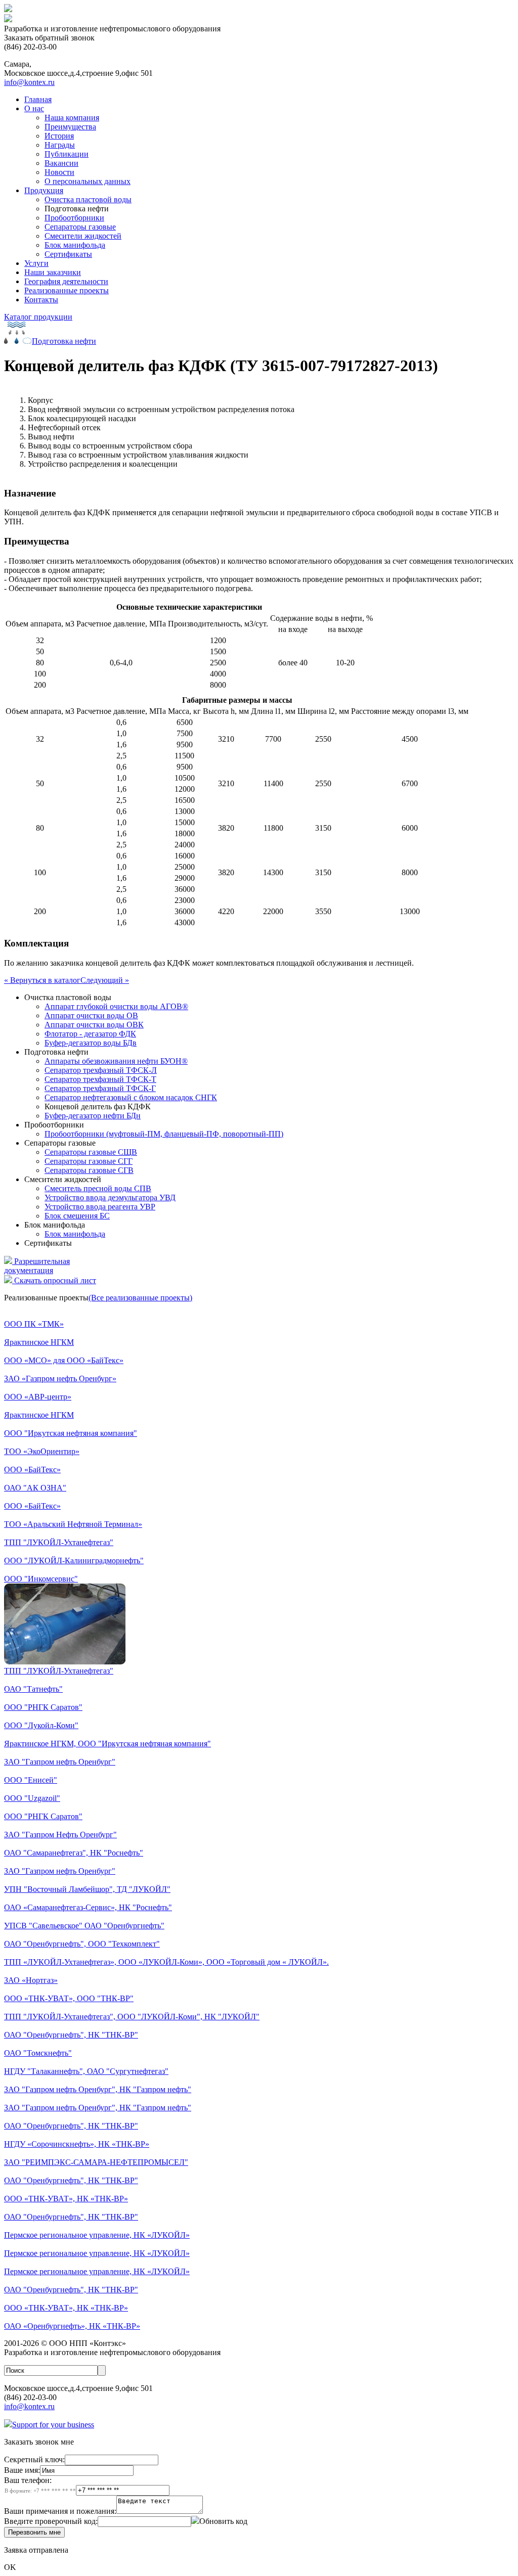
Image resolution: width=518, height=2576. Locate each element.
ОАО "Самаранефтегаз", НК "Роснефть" (74, 1853)
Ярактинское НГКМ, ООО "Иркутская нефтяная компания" (107, 1744)
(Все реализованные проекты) (140, 1298)
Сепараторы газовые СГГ (89, 1161)
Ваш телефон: (40, 2485)
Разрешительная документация (37, 1266)
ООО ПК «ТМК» (34, 1324)
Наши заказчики (53, 272)
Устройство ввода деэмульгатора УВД (110, 1197)
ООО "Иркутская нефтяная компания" (71, 1433)
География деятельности (66, 281)
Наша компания (72, 118)
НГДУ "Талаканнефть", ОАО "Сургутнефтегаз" (86, 2071)
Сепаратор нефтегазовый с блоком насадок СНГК (131, 1097)
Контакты (41, 300)
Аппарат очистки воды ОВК (94, 1025)
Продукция (44, 190)
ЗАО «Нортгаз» (31, 1980)
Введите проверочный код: (51, 2521)
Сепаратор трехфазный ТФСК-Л (101, 1070)
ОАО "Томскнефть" (38, 2053)
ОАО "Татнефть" (33, 1689)
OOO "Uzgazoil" (32, 1798)
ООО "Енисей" (31, 1780)
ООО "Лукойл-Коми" (41, 1725)
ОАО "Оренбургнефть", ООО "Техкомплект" (82, 1944)
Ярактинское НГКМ (39, 1342)
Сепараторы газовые (80, 227)
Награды (60, 145)
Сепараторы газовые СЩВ (91, 1152)
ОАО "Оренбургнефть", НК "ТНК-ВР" (71, 2035)
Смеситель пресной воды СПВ (98, 1188)
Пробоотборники (74, 218)
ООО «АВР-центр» (38, 1397)
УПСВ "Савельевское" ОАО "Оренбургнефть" (84, 1926)
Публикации (67, 154)
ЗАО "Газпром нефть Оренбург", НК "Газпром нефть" (98, 2089)
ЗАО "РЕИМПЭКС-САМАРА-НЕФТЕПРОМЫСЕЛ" (96, 2162)
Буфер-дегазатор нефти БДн (93, 1116)
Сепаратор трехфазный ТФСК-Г (100, 1088)
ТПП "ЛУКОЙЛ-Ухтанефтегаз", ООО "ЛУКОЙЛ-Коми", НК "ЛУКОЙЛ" (132, 2017)
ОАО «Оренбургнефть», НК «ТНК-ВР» (72, 2326)
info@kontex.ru (29, 82)
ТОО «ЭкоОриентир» (42, 1451)
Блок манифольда (75, 245)
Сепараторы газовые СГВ (89, 1170)
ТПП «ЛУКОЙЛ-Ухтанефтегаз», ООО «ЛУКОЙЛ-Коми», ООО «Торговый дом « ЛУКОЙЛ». (166, 1962)
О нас (34, 108)
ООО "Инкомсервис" (41, 1579)
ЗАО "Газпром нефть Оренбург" (60, 1762)
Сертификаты (68, 254)
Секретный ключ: (34, 2459)
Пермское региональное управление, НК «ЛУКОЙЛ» (97, 2235)
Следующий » (105, 980)
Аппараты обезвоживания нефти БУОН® (116, 1061)
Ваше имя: (22, 2470)
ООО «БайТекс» (32, 1470)
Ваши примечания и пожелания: (60, 2511)
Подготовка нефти (64, 341)
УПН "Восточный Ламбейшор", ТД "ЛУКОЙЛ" (87, 1889)
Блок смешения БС (77, 1216)
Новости (59, 172)
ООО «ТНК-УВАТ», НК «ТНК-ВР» (66, 2199)
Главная (38, 99)
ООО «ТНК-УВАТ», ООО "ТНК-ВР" (69, 1998)
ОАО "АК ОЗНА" (35, 1488)
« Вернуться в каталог (42, 980)
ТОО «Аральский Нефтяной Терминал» (73, 1524)
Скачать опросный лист (54, 1280)
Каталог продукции (38, 317)
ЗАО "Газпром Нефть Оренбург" (60, 1835)
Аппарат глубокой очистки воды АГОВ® (116, 1006)
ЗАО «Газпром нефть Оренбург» (60, 1379)
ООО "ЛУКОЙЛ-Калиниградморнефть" (74, 1561)
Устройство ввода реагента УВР (100, 1207)
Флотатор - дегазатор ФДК (90, 1034)
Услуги (36, 263)
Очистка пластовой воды (88, 199)
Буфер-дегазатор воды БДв (91, 1043)
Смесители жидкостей (83, 236)
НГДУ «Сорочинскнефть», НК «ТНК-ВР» (77, 2144)
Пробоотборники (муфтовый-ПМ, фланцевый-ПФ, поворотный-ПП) (164, 1134)
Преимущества (70, 127)
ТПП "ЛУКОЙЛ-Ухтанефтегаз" (59, 1542)
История (59, 136)
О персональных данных (88, 181)
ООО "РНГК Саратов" (43, 1707)
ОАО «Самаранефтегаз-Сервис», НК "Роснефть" (88, 1907)
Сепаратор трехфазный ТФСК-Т (100, 1079)
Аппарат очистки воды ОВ (91, 1015)
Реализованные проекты (67, 290)
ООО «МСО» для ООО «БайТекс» (64, 1360)
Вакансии (61, 163)
